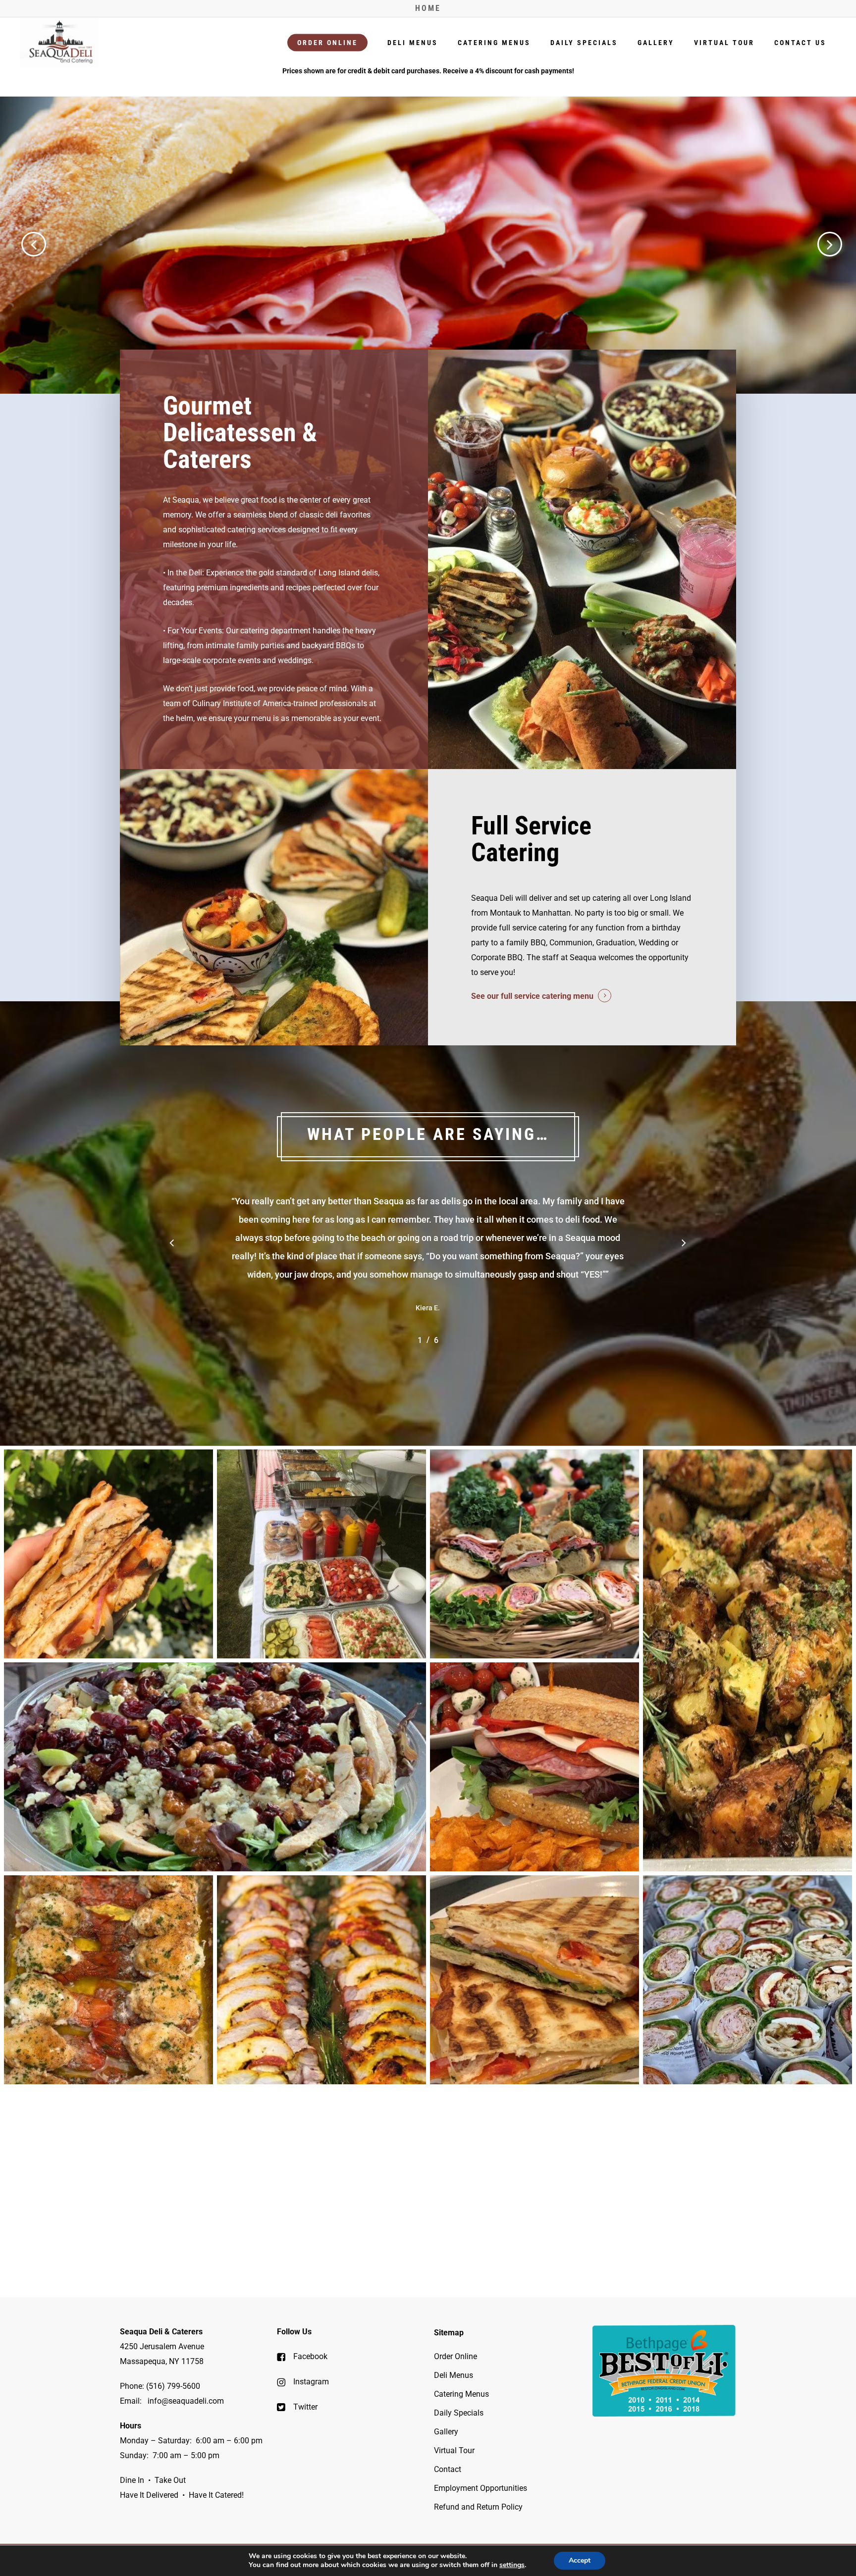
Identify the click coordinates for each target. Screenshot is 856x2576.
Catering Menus (461, 2394)
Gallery (446, 2432)
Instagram (310, 2382)
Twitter (304, 2407)
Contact (448, 2469)
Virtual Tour (454, 2450)
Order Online (455, 2356)
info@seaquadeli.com (186, 2401)
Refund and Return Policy (478, 2507)
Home (428, 8)
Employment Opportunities (481, 2488)
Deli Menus (454, 2375)
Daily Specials (459, 2413)
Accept (580, 2560)
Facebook (309, 2356)
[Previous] (15, 244)
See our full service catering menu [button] (532, 996)
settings (512, 2565)
